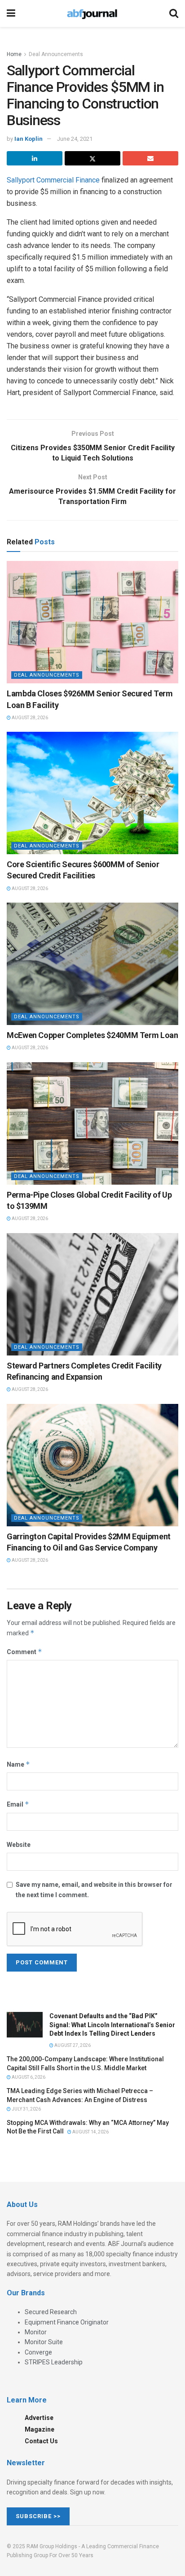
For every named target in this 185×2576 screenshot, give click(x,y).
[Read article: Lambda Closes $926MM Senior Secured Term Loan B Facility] (92, 622)
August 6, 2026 (28, 2077)
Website (19, 1845)
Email (18, 1804)
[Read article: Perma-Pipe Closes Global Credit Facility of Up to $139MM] (92, 1123)
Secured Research (51, 2312)
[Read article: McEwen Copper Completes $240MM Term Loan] (92, 964)
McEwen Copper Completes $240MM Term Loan (92, 1035)
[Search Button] (174, 13)
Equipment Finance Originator (67, 2322)
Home (14, 54)
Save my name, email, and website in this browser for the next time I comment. (94, 1890)
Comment (24, 1652)
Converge (38, 2352)
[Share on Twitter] (92, 158)
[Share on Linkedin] (35, 158)
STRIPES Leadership (54, 2362)
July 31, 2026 (26, 2109)
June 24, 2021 (75, 139)
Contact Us (41, 2441)
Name (18, 1764)
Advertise (39, 2418)
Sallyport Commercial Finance (53, 180)
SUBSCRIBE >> (38, 2516)
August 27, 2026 (72, 2045)
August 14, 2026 (90, 2132)
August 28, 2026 (29, 718)
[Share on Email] (150, 158)
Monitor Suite (44, 2342)
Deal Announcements (56, 54)
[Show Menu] (11, 13)
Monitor (36, 2332)
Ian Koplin (29, 139)
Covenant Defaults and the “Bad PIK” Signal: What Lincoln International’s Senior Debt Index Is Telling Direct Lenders (112, 2025)
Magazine (40, 2429)
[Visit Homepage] (92, 13)
